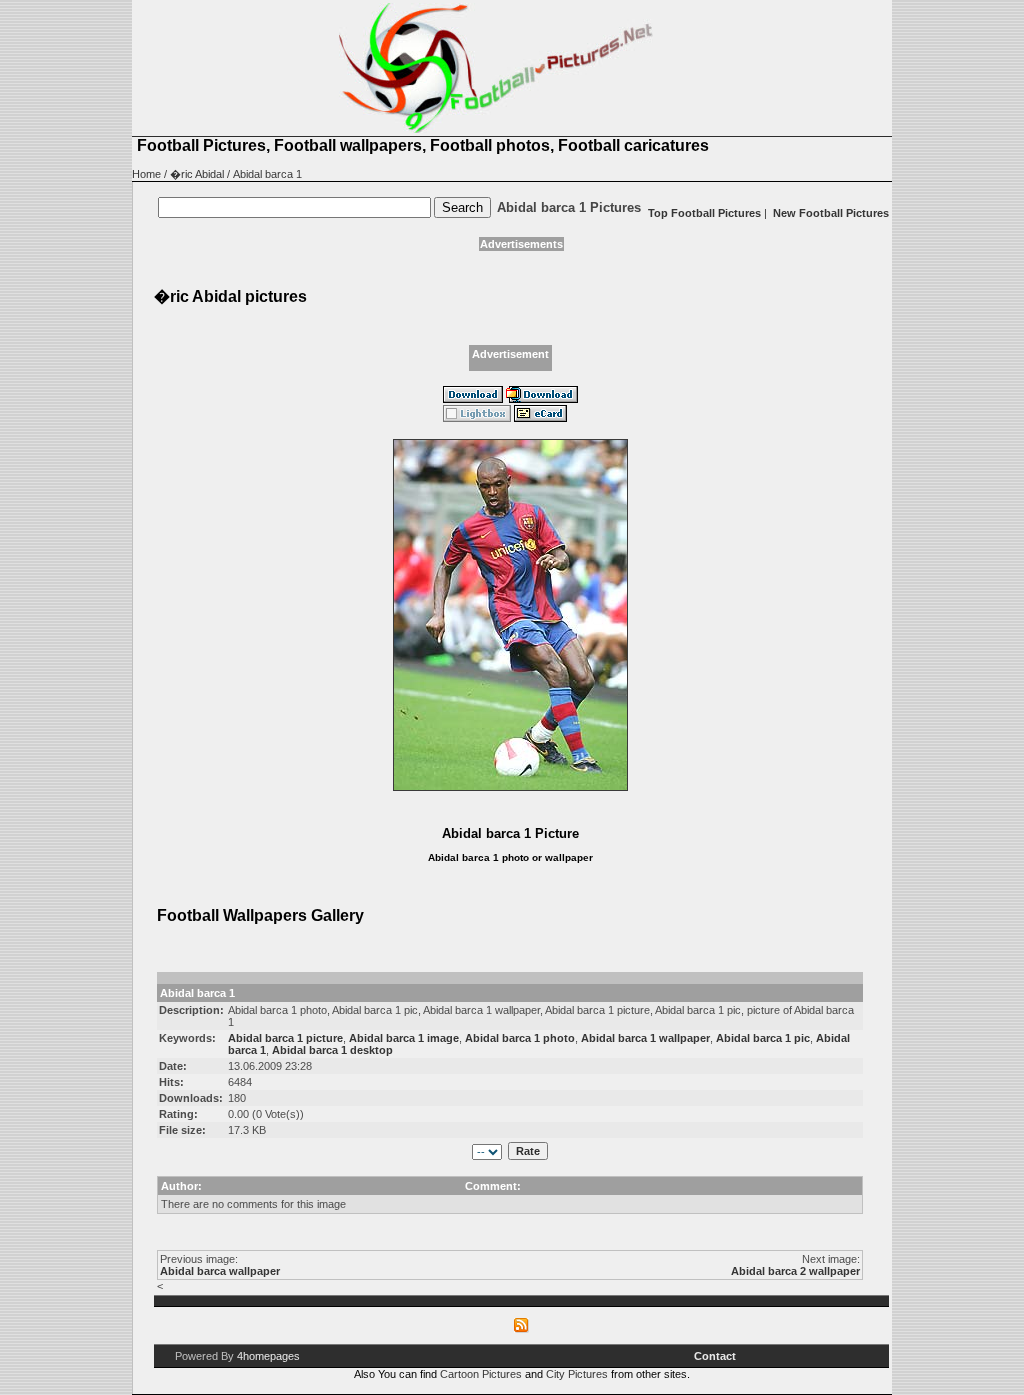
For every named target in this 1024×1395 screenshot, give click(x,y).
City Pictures (577, 1374)
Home (146, 174)
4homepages (268, 1356)
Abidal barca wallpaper (220, 1271)
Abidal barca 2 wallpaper (795, 1271)
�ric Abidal (197, 174)
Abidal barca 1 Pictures (569, 207)
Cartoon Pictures (481, 1374)
